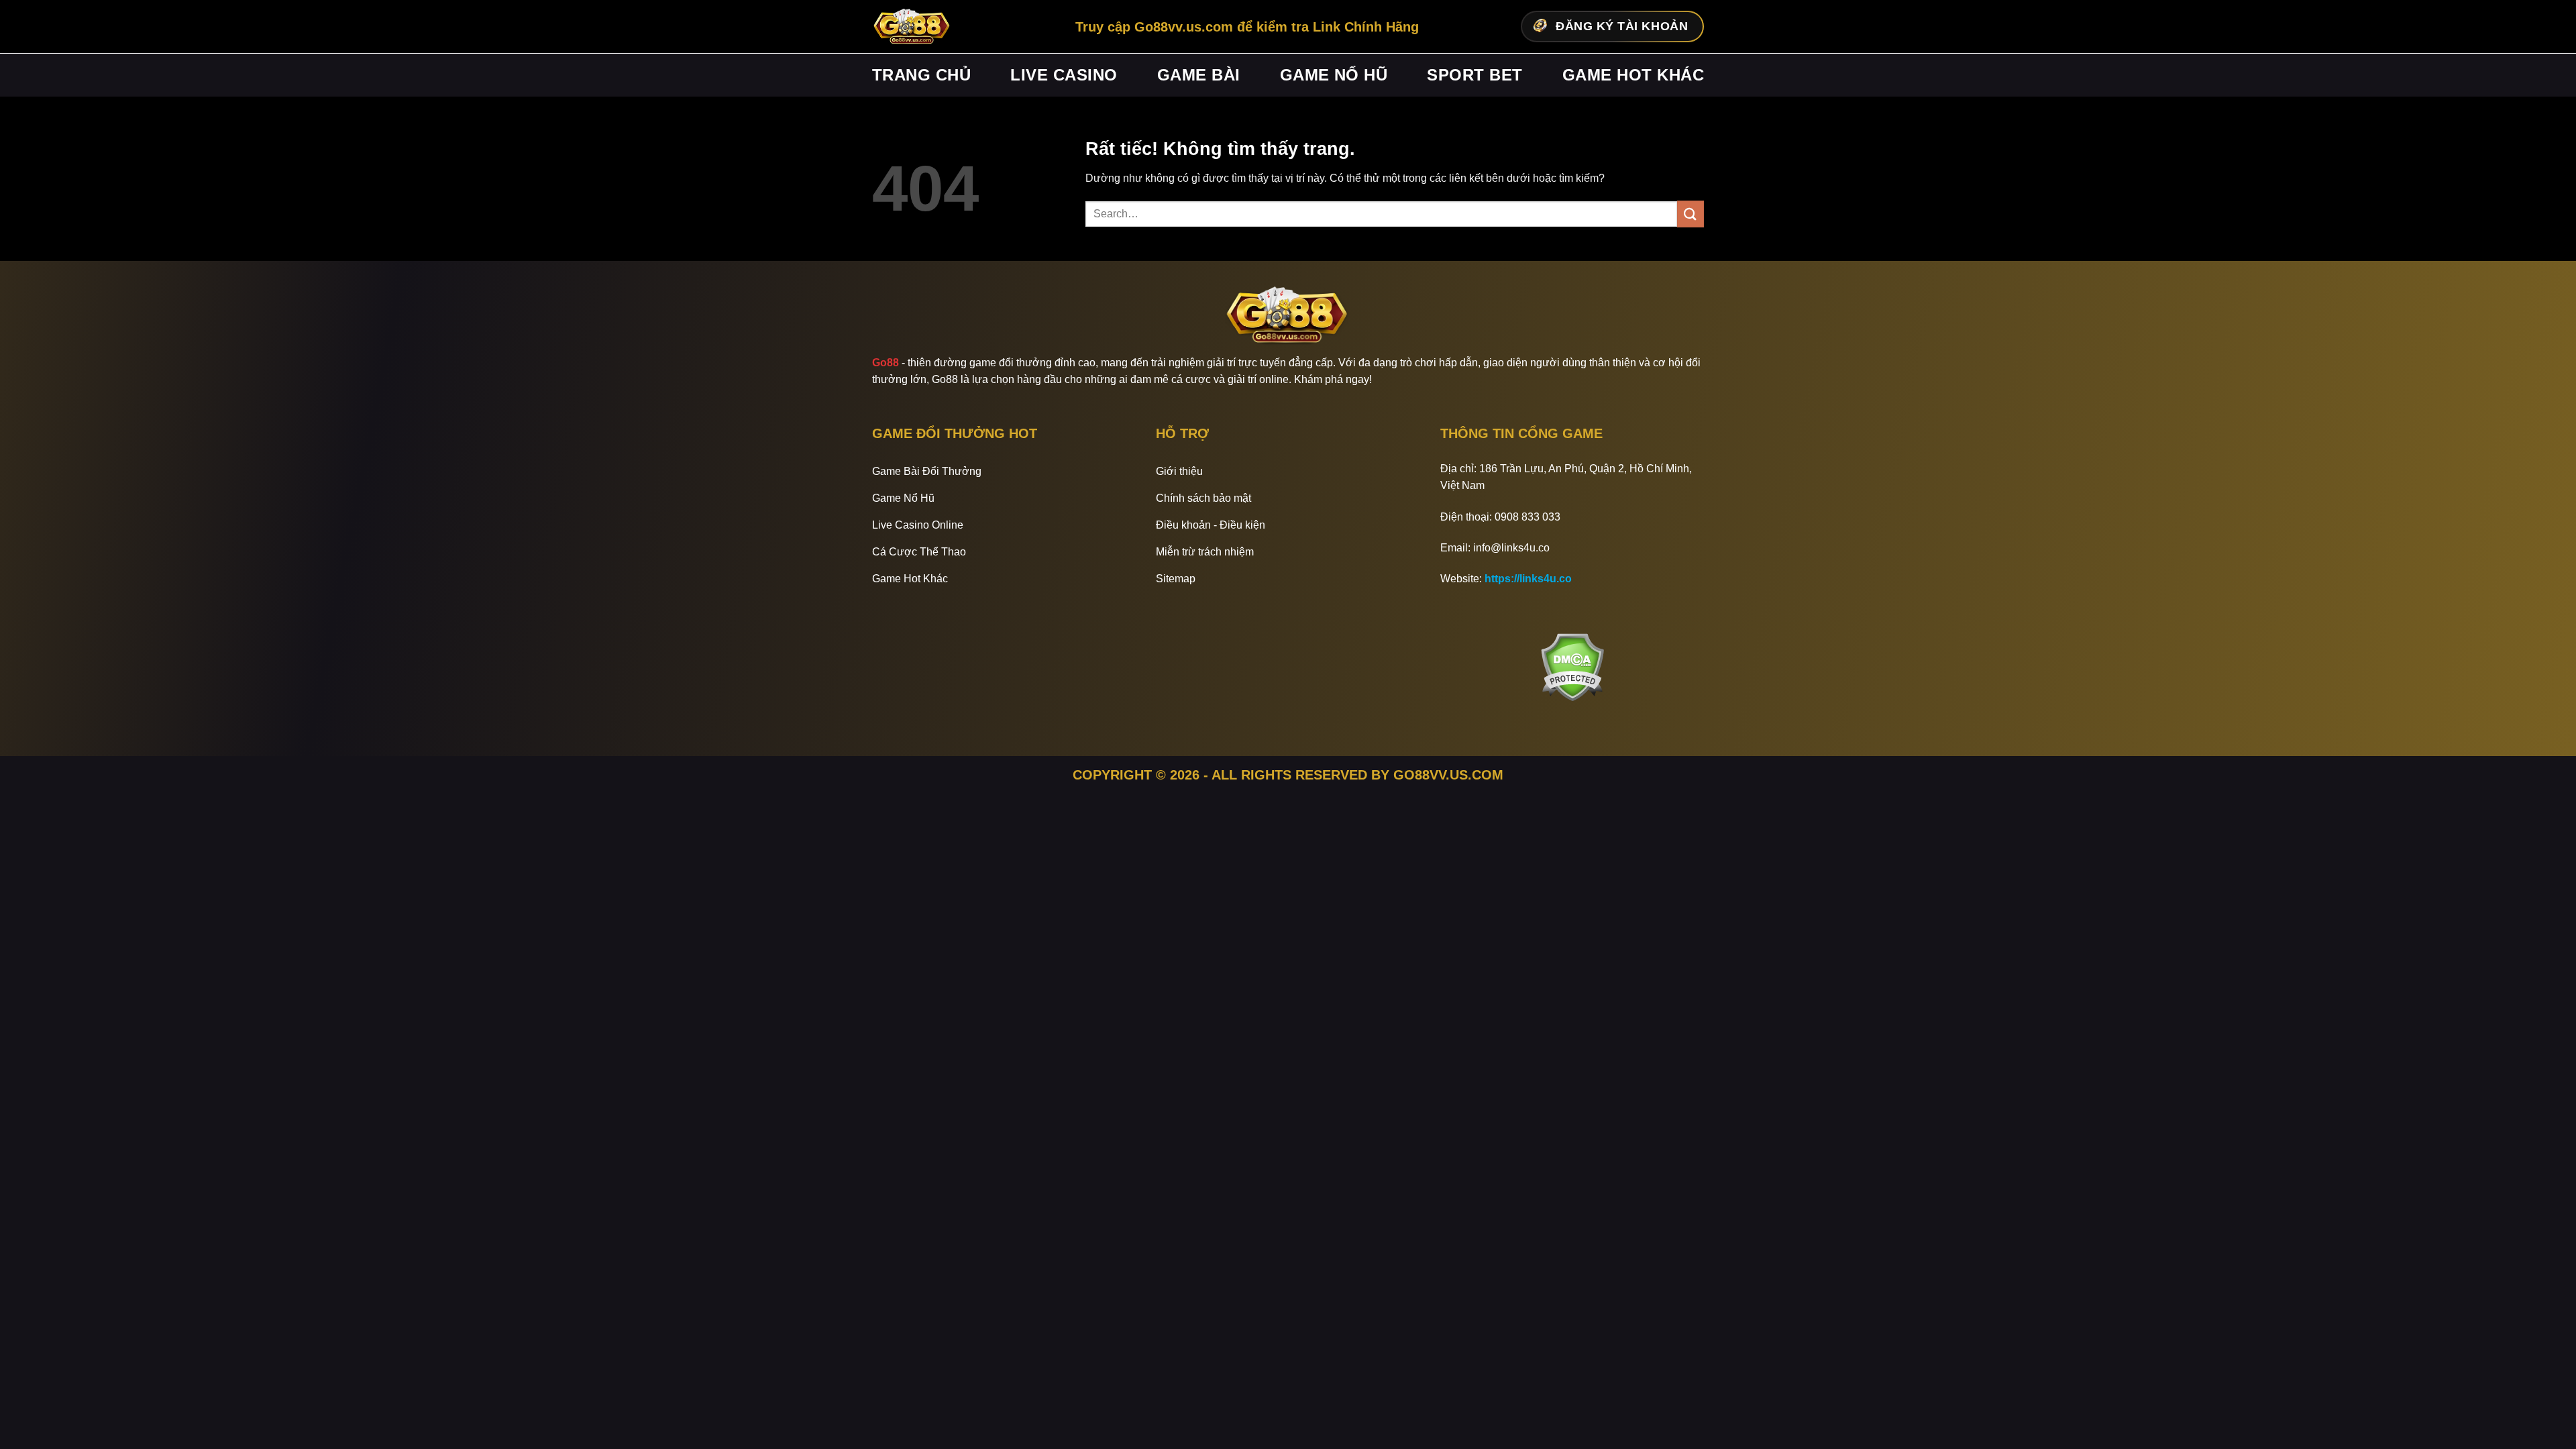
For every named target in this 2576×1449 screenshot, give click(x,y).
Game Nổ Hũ (1334, 75)
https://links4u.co (1528, 579)
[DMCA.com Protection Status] (1572, 667)
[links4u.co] (912, 27)
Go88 (885, 363)
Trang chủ (921, 75)
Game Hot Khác (1633, 75)
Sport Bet (1474, 75)
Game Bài (1199, 75)
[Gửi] (1690, 214)
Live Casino (1064, 75)
